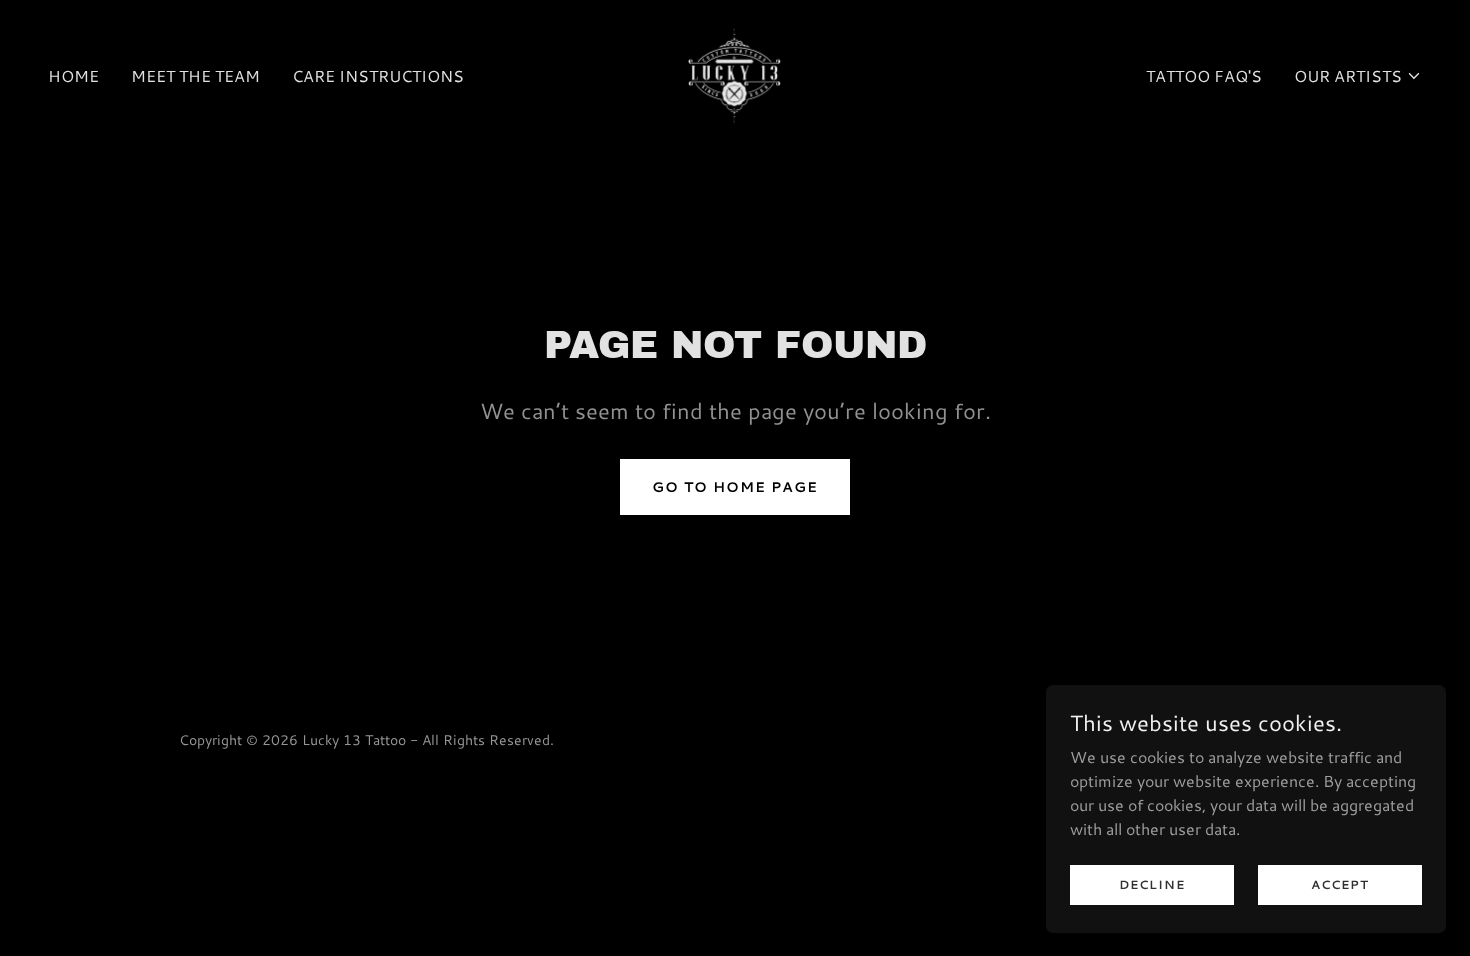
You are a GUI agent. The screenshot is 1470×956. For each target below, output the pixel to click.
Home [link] (73, 75)
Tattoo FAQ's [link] (1204, 75)
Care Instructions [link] (378, 75)
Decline (1152, 884)
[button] (1358, 76)
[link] (735, 73)
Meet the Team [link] (195, 75)
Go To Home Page (735, 487)
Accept (1340, 884)
